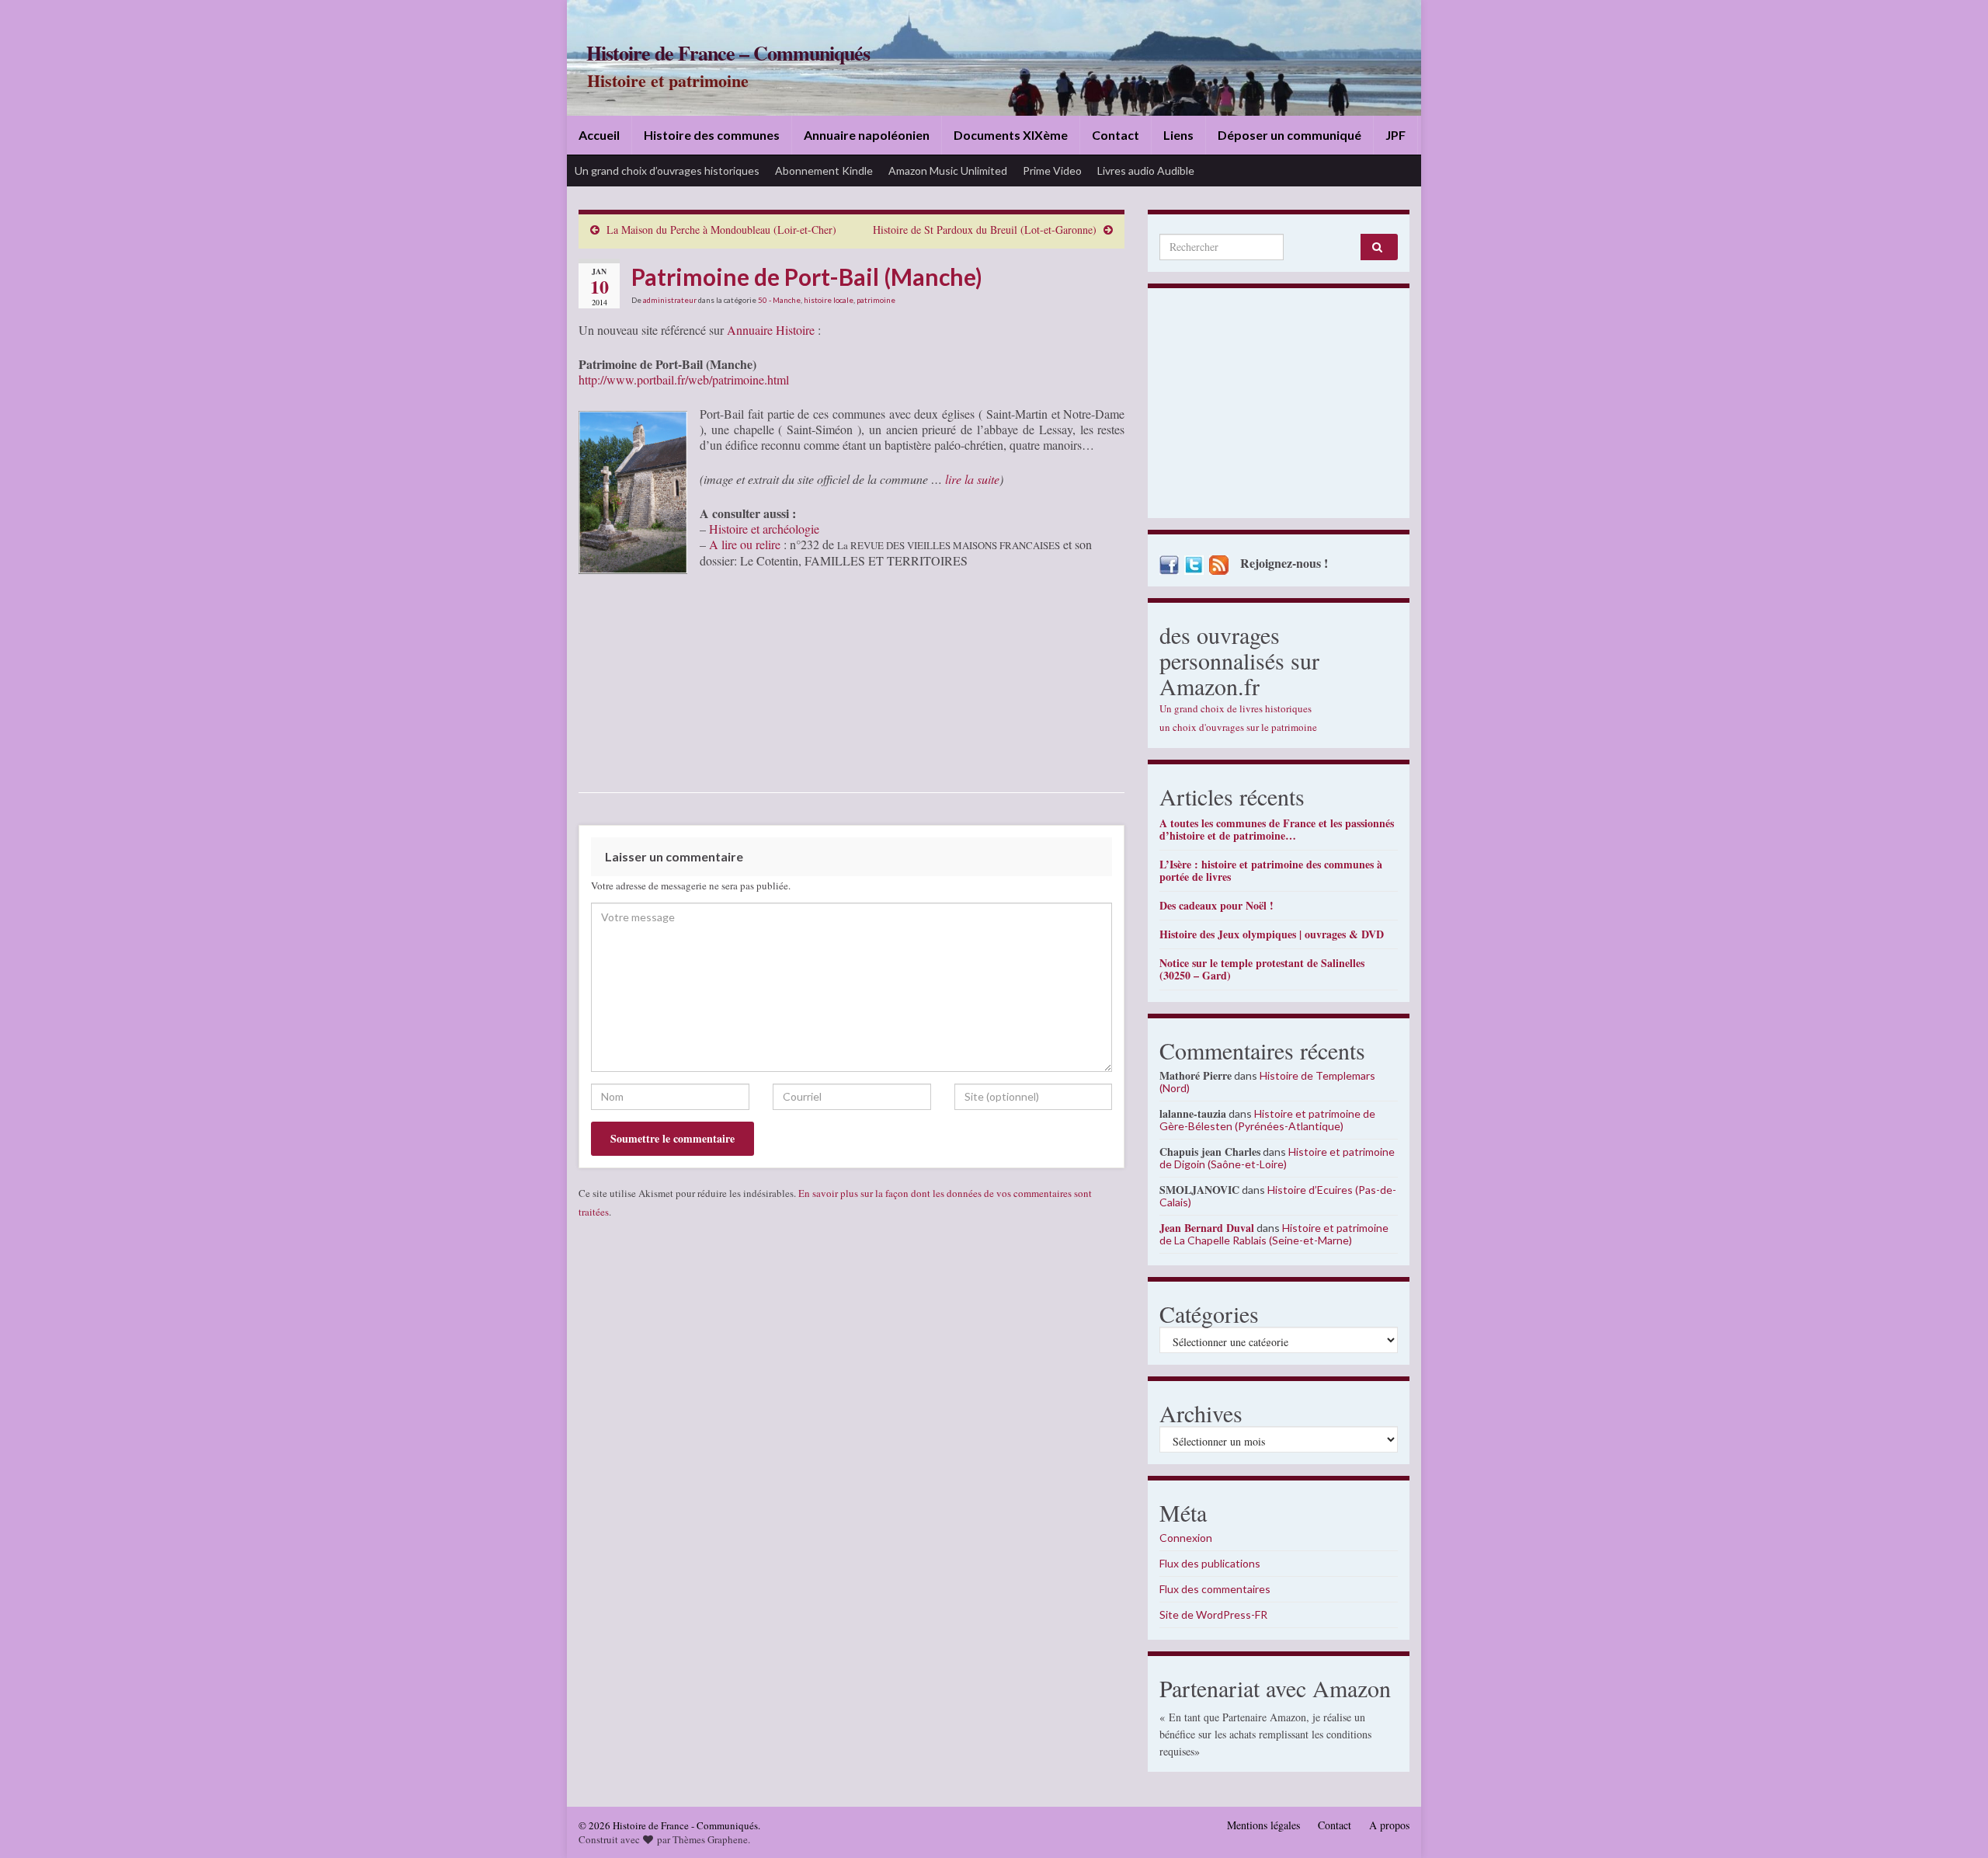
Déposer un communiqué (1289, 135)
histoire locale (829, 300)
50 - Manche (779, 300)
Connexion (1186, 1538)
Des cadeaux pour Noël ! (1216, 905)
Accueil (599, 135)
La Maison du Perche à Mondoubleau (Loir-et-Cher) (721, 230)
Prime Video (1052, 170)
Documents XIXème (1011, 135)
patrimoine (876, 300)
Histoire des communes (712, 135)
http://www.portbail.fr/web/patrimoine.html (684, 379)
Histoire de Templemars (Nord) (1267, 1082)
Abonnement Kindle (824, 170)
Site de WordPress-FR (1213, 1614)
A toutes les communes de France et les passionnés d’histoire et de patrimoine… (1277, 829)
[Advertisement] (1279, 407)
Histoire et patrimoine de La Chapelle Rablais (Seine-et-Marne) (1274, 1234)
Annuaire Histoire (771, 330)
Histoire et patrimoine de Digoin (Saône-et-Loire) (1277, 1158)
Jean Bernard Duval (1207, 1228)
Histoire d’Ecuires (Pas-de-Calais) (1278, 1196)
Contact (1116, 135)
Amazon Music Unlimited (948, 170)
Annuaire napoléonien (867, 135)
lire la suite (972, 479)
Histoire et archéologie (764, 529)
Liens (1178, 135)
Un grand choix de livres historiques (1236, 708)
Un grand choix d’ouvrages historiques (667, 170)
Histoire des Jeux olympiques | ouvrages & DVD (1272, 934)
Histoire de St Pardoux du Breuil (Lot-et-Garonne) (985, 230)
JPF (1395, 135)
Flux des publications (1210, 1563)
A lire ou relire (745, 544)
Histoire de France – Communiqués (728, 53)
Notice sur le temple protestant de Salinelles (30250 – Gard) (1262, 969)
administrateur (670, 300)
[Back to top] (1953, 1823)
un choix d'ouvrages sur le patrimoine (1238, 727)
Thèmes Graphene (710, 1839)
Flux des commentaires (1215, 1589)
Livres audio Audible (1146, 170)
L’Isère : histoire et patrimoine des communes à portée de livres (1271, 870)
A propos (1389, 1825)
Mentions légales (1263, 1825)
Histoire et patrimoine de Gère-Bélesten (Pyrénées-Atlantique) (1267, 1120)
